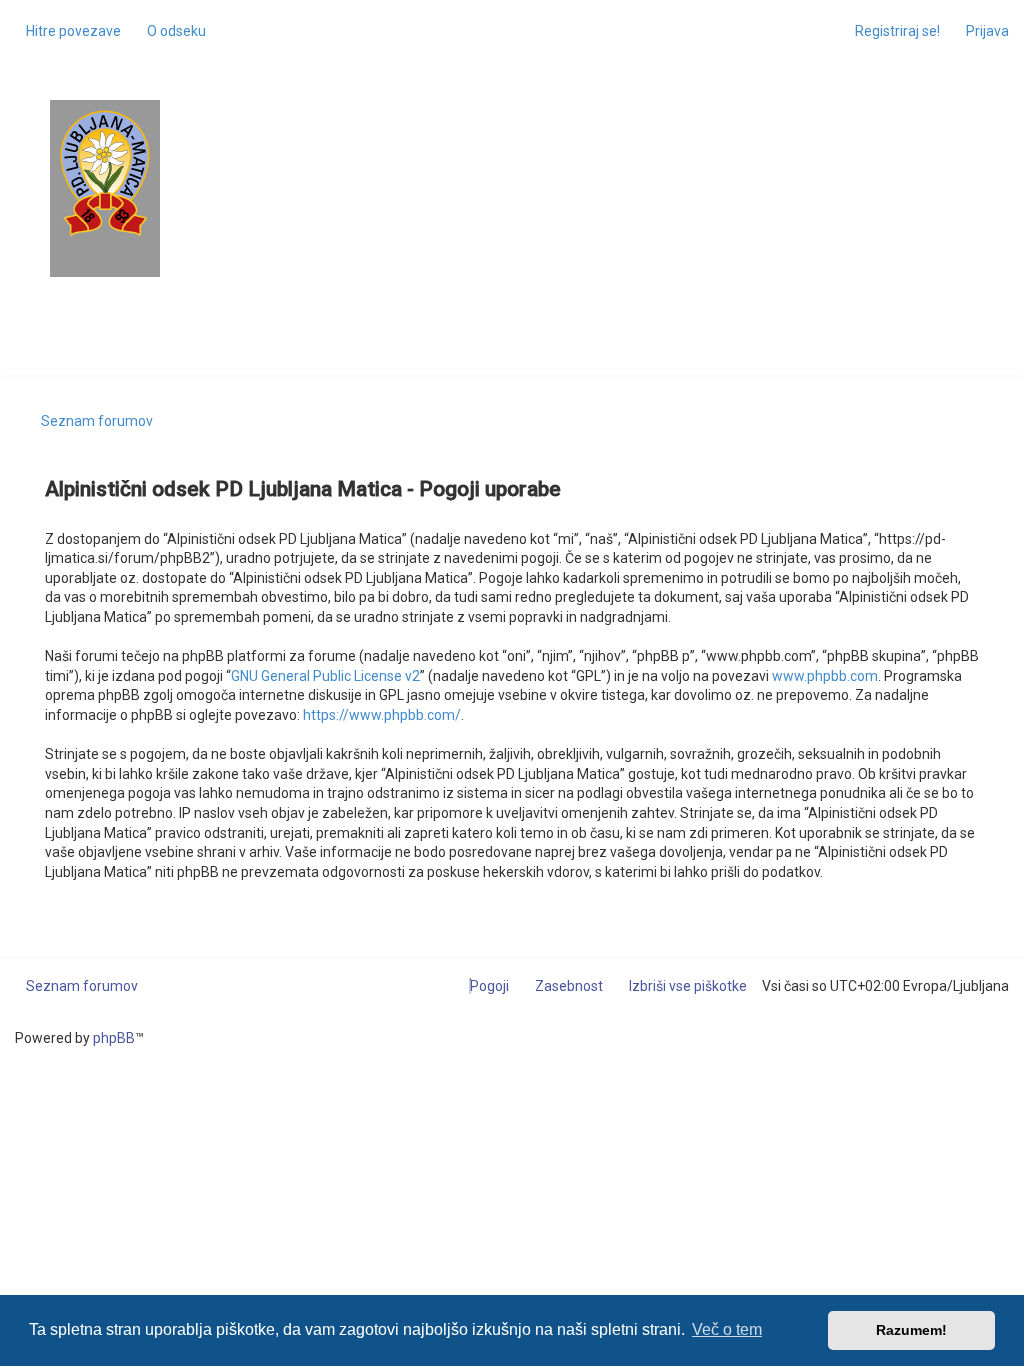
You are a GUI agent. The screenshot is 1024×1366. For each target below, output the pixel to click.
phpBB (114, 1038)
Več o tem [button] (727, 1329)
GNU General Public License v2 (325, 676)
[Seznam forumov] (105, 173)
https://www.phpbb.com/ (382, 715)
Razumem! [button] (911, 1330)
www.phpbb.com (825, 676)
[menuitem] (171, 31)
